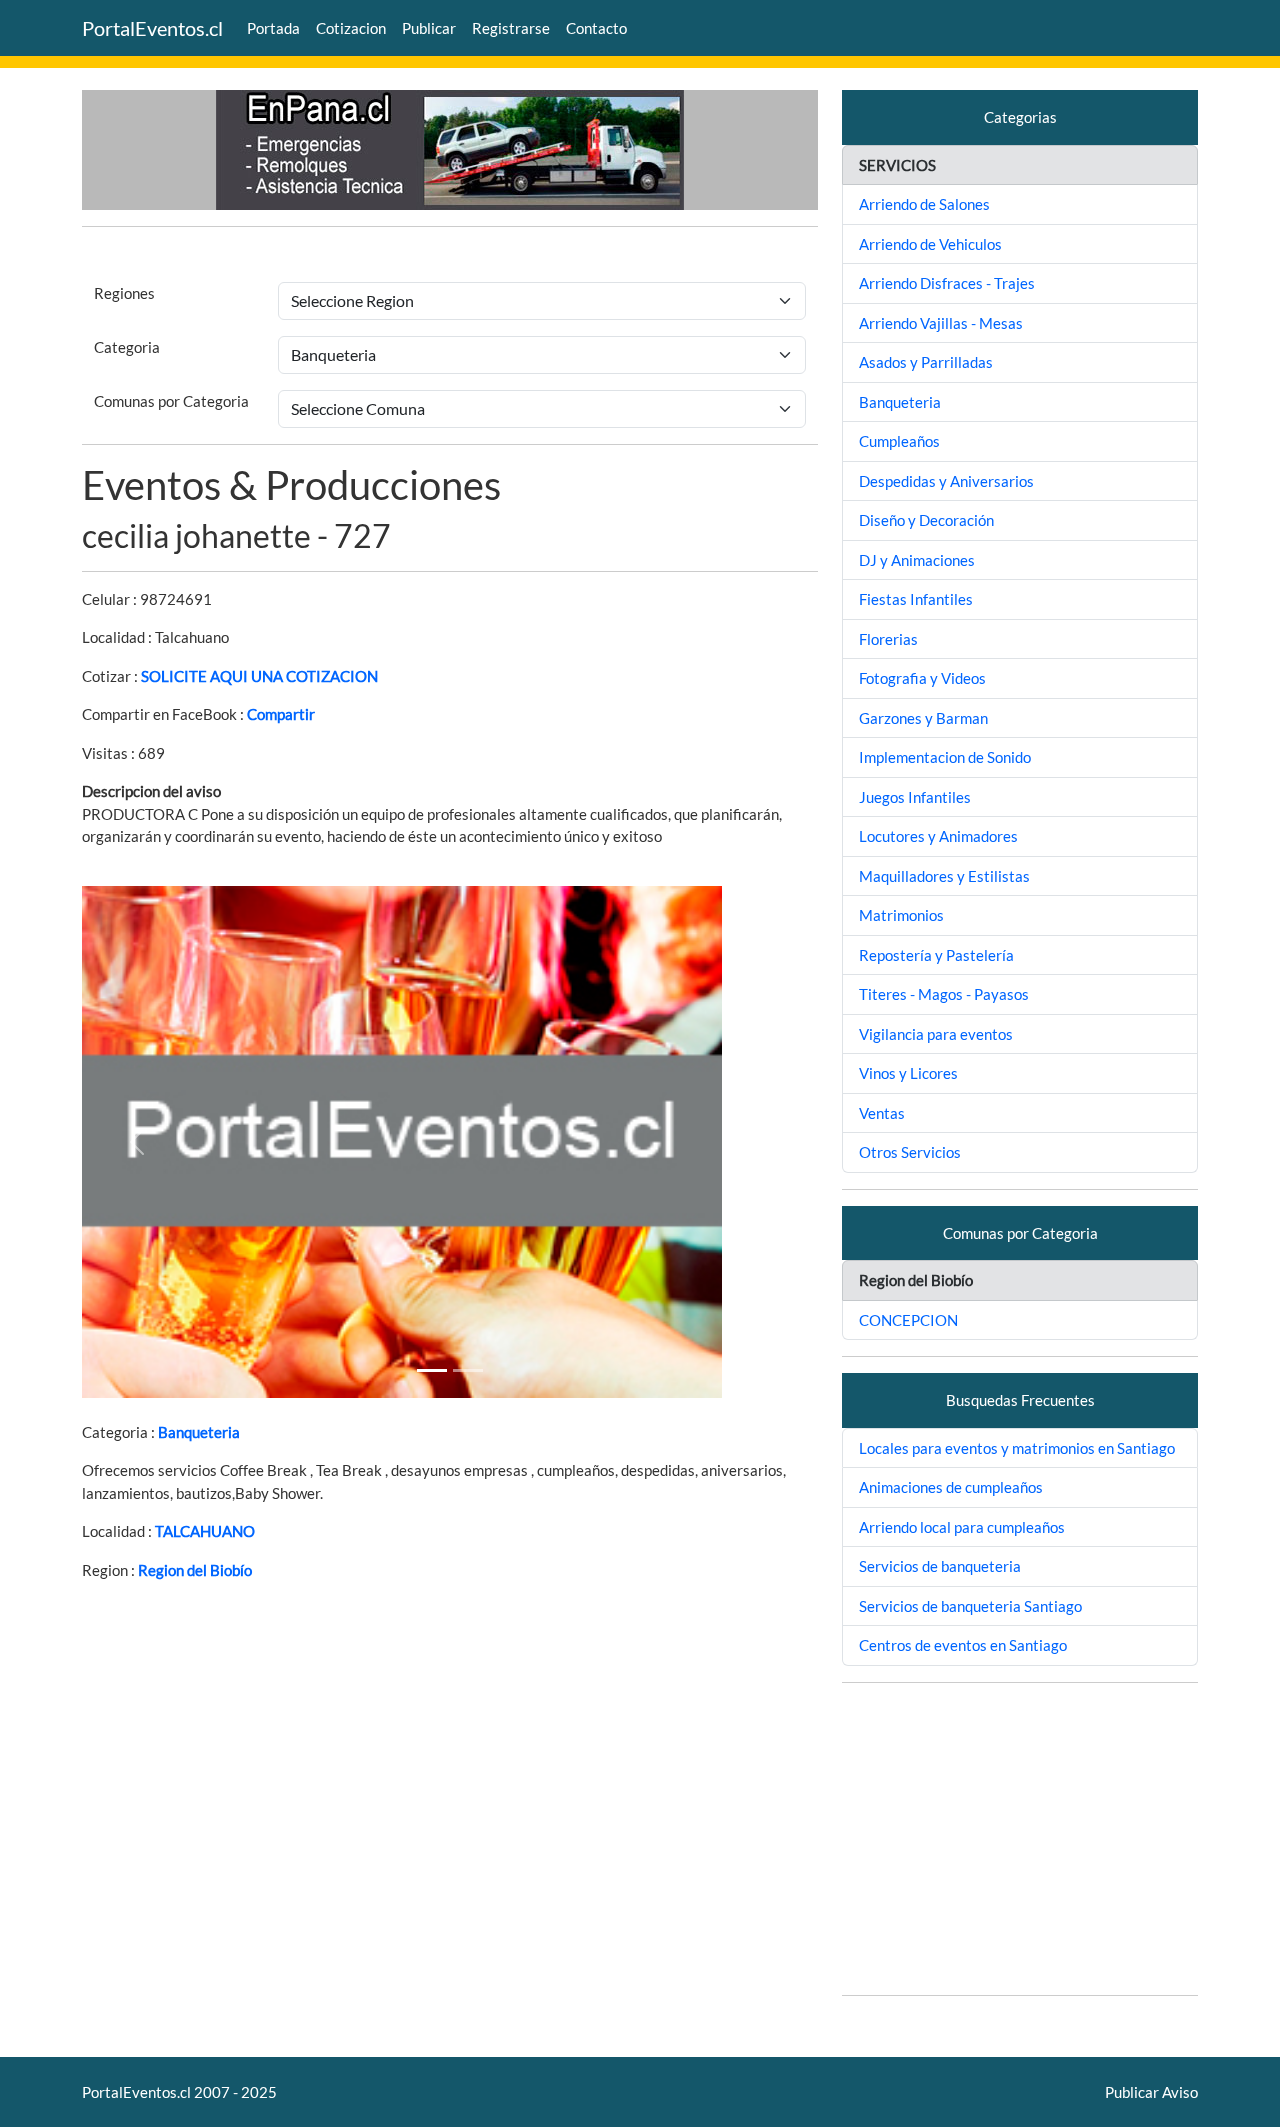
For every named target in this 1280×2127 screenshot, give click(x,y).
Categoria (127, 347)
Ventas (882, 1113)
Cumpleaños (899, 441)
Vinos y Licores (908, 1073)
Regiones (124, 293)
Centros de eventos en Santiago (963, 1645)
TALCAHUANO (205, 1531)
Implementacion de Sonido (945, 757)
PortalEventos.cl (152, 28)
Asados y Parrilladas (926, 362)
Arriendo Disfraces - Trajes (947, 283)
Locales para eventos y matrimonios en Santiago (1017, 1448)
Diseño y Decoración (926, 520)
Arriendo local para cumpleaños (962, 1527)
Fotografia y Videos (922, 678)
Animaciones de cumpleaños (951, 1487)
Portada (273, 28)
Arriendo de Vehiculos (930, 244)
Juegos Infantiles (915, 797)
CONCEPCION (908, 1320)
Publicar (429, 28)
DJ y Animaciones (917, 560)
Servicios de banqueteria (940, 1566)
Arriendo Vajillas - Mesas (941, 323)
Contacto (596, 28)
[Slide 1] (432, 1370)
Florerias (888, 639)
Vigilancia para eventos (936, 1034)
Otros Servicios (910, 1152)
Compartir (281, 714)
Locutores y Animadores (938, 836)
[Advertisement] (1020, 1839)
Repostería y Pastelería (936, 955)
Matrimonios (901, 915)
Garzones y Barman (923, 718)
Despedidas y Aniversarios (946, 481)
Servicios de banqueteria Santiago (970, 1606)
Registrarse (511, 28)
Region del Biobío (195, 1570)
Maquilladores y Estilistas (944, 876)
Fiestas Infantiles (916, 599)
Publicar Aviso (1151, 2092)
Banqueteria (199, 1432)
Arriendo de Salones (924, 204)
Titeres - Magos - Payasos (944, 994)
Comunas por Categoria (171, 401)
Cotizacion (351, 28)
